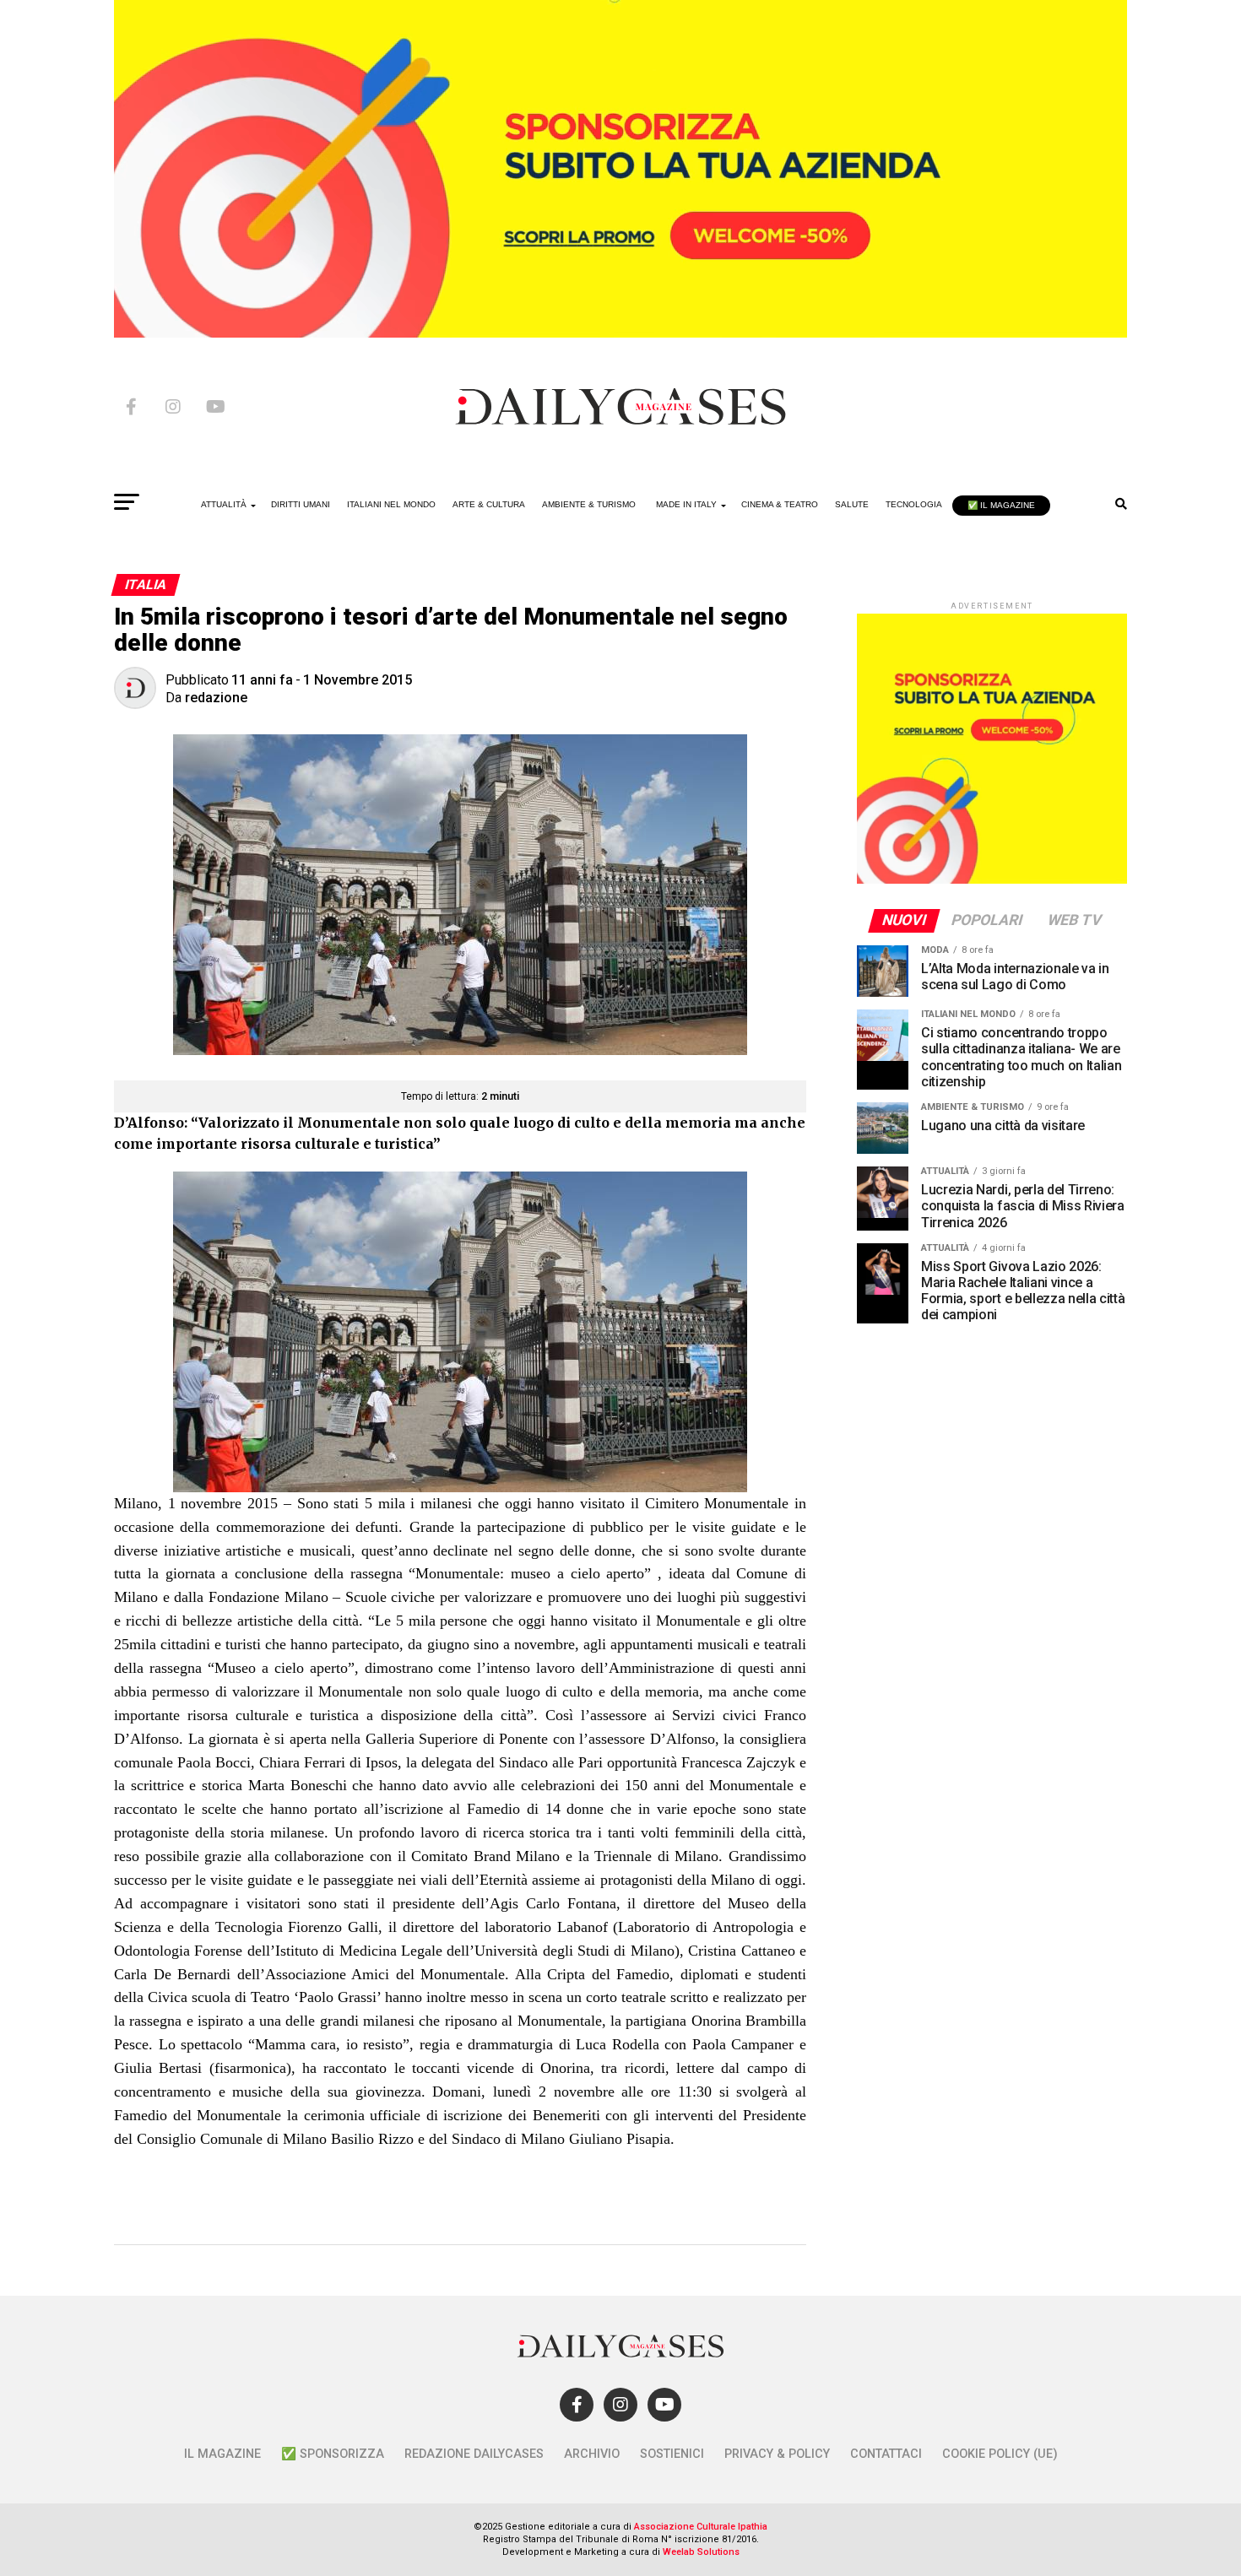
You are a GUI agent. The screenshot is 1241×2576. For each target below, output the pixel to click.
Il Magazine (222, 2454)
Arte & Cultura (489, 504)
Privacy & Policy (777, 2454)
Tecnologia (914, 504)
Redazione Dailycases (474, 2454)
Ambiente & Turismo (589, 504)
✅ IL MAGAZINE (1001, 505)
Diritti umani (301, 504)
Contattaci (886, 2454)
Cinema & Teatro (780, 504)
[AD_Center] (620, 333)
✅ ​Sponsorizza (333, 2454)
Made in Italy (686, 504)
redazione (216, 698)
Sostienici (672, 2454)
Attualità (224, 504)
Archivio (592, 2454)
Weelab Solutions (701, 2552)
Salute (852, 504)
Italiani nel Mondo (391, 504)
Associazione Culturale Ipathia (701, 2527)
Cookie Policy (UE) (1000, 2454)
